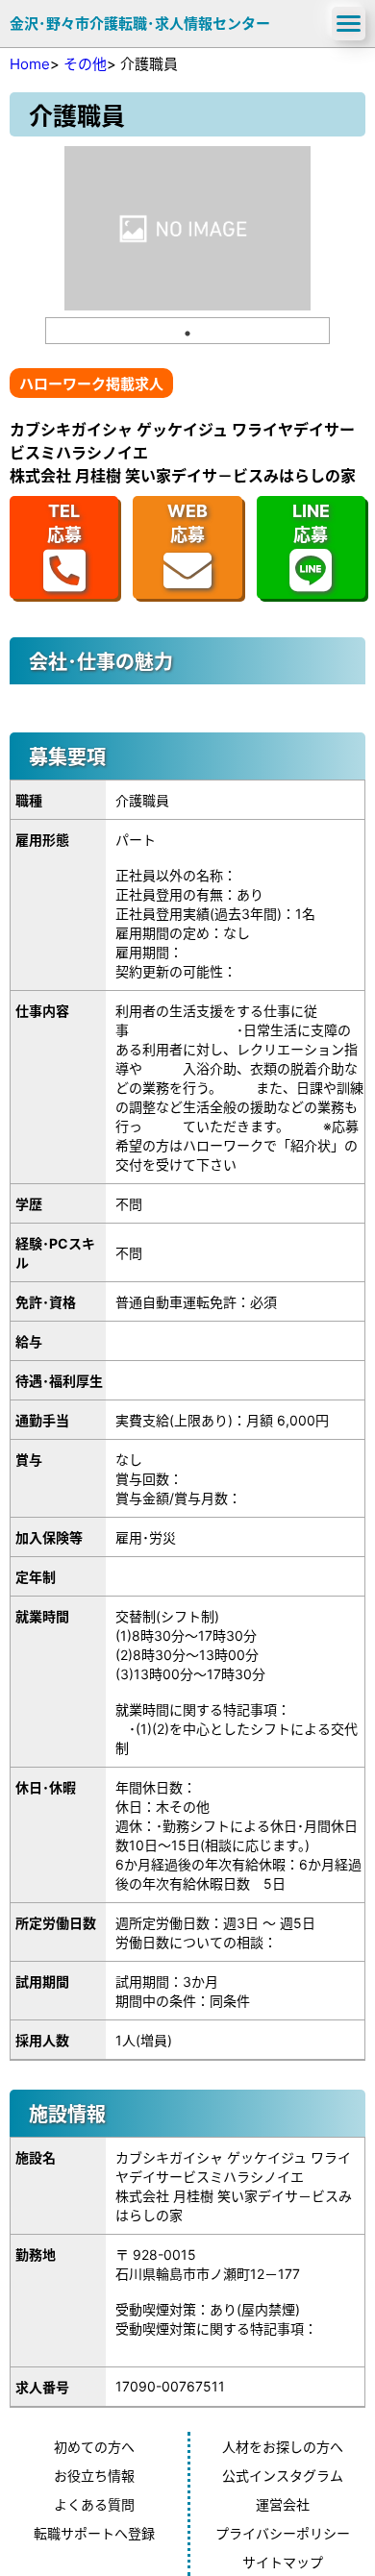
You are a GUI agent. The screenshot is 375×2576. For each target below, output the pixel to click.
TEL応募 (64, 523)
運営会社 (283, 2504)
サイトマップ (283, 2562)
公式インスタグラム (283, 2476)
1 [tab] (187, 334)
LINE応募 (311, 523)
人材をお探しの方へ (283, 2447)
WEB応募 (187, 523)
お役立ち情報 (94, 2476)
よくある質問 (94, 2504)
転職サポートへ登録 (94, 2533)
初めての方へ (94, 2447)
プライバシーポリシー (283, 2533)
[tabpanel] (187, 228)
